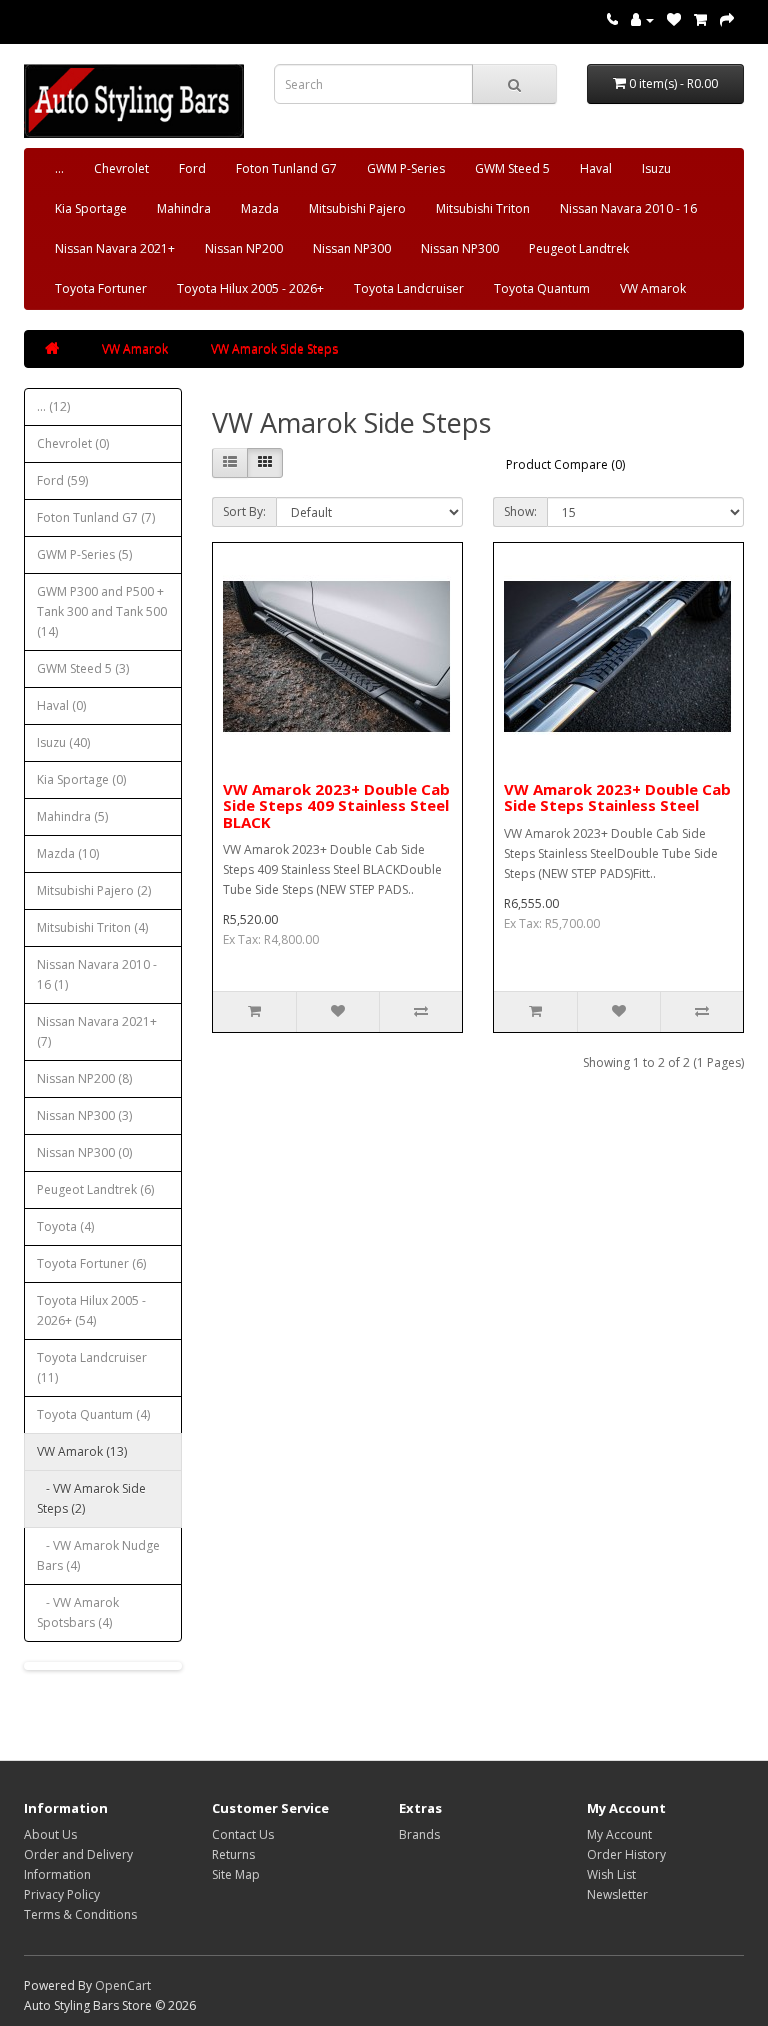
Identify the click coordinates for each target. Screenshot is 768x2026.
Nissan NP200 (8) (84, 1078)
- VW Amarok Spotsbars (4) (78, 1612)
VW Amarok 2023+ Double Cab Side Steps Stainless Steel (617, 797)
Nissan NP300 (352, 248)
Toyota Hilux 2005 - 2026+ (250, 288)
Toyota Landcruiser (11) (92, 1367)
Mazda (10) (68, 853)
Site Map (236, 1874)
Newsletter (617, 1894)
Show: (520, 511)
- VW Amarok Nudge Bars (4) (98, 1555)
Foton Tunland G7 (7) (96, 517)
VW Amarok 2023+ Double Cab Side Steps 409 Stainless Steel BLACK (336, 805)
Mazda (260, 208)
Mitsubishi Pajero (357, 208)
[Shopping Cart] (700, 19)
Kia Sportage (91, 208)
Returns (233, 1854)
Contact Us (243, 1834)
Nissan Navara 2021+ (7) (97, 1031)
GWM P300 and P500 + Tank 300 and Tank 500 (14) (102, 611)
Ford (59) (62, 480)
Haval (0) (61, 705)
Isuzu (656, 168)
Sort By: (244, 511)
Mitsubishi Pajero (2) (94, 890)
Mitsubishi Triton (483, 208)
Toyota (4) (65, 1226)
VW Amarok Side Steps (274, 348)
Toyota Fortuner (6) (91, 1263)
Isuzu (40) (63, 742)
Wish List (611, 1874)
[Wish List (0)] (674, 19)
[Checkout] (727, 19)
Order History (626, 1854)
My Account (619, 1834)
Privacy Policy (62, 1894)
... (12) (53, 406)
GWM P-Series (406, 168)
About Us (50, 1834)
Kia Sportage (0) (81, 779)
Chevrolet (121, 168)
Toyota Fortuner (101, 288)
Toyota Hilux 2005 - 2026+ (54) (91, 1310)
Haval (596, 168)
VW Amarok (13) (82, 1451)
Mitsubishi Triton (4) (92, 927)
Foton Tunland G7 (286, 168)
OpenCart (123, 1985)
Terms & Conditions (80, 1914)
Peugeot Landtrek (579, 248)
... (59, 168)
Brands (419, 1834)
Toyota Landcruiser (409, 288)
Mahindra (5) (72, 816)
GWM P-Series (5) (84, 554)
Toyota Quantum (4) (93, 1414)
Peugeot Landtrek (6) (95, 1189)
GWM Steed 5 (512, 168)
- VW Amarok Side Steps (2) (91, 1498)
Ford (192, 168)
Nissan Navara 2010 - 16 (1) (97, 974)
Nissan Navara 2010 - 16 (628, 208)
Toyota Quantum (542, 288)
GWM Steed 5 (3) (83, 668)
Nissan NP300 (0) (84, 1152)
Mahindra (184, 208)
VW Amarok (653, 288)
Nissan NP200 (244, 248)
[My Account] (642, 19)
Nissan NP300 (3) (84, 1115)
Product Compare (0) (565, 464)
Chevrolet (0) (73, 443)
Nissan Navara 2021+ (115, 248)
